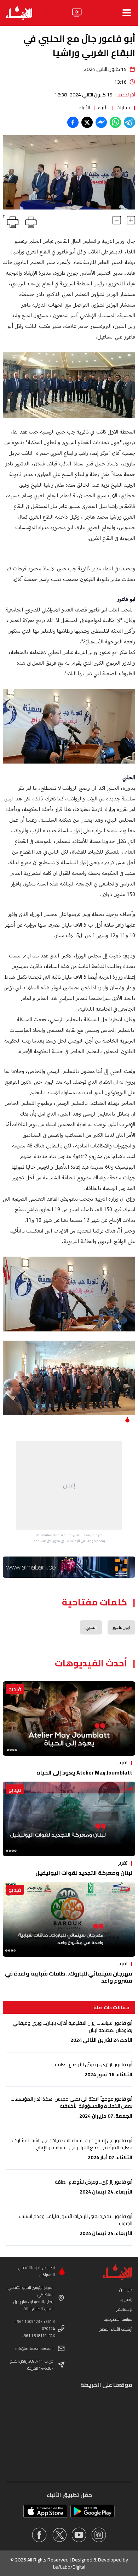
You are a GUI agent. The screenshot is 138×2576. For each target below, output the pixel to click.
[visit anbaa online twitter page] (59, 2535)
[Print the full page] (30, 221)
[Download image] (9, 203)
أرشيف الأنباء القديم (116, 2329)
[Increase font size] (131, 220)
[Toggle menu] (127, 13)
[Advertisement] (69, 1485)
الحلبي (91, 1627)
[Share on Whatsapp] (115, 122)
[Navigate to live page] (77, 13)
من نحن (126, 2289)
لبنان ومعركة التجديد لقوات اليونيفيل (84, 1873)
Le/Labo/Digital (69, 2567)
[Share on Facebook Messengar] (101, 122)
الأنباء (103, 107)
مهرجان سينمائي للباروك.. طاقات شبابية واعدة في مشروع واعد (69, 1977)
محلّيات (123, 107)
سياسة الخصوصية (118, 2319)
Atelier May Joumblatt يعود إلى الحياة (84, 1772)
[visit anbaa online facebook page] (39, 2535)
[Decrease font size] (117, 220)
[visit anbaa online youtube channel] (79, 2535)
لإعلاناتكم (124, 2309)
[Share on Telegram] (130, 122)
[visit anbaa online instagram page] (99, 2535)
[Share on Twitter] (87, 122)
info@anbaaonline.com (34, 2348)
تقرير (123, 1762)
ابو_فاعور (121, 1627)
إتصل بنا (126, 2299)
